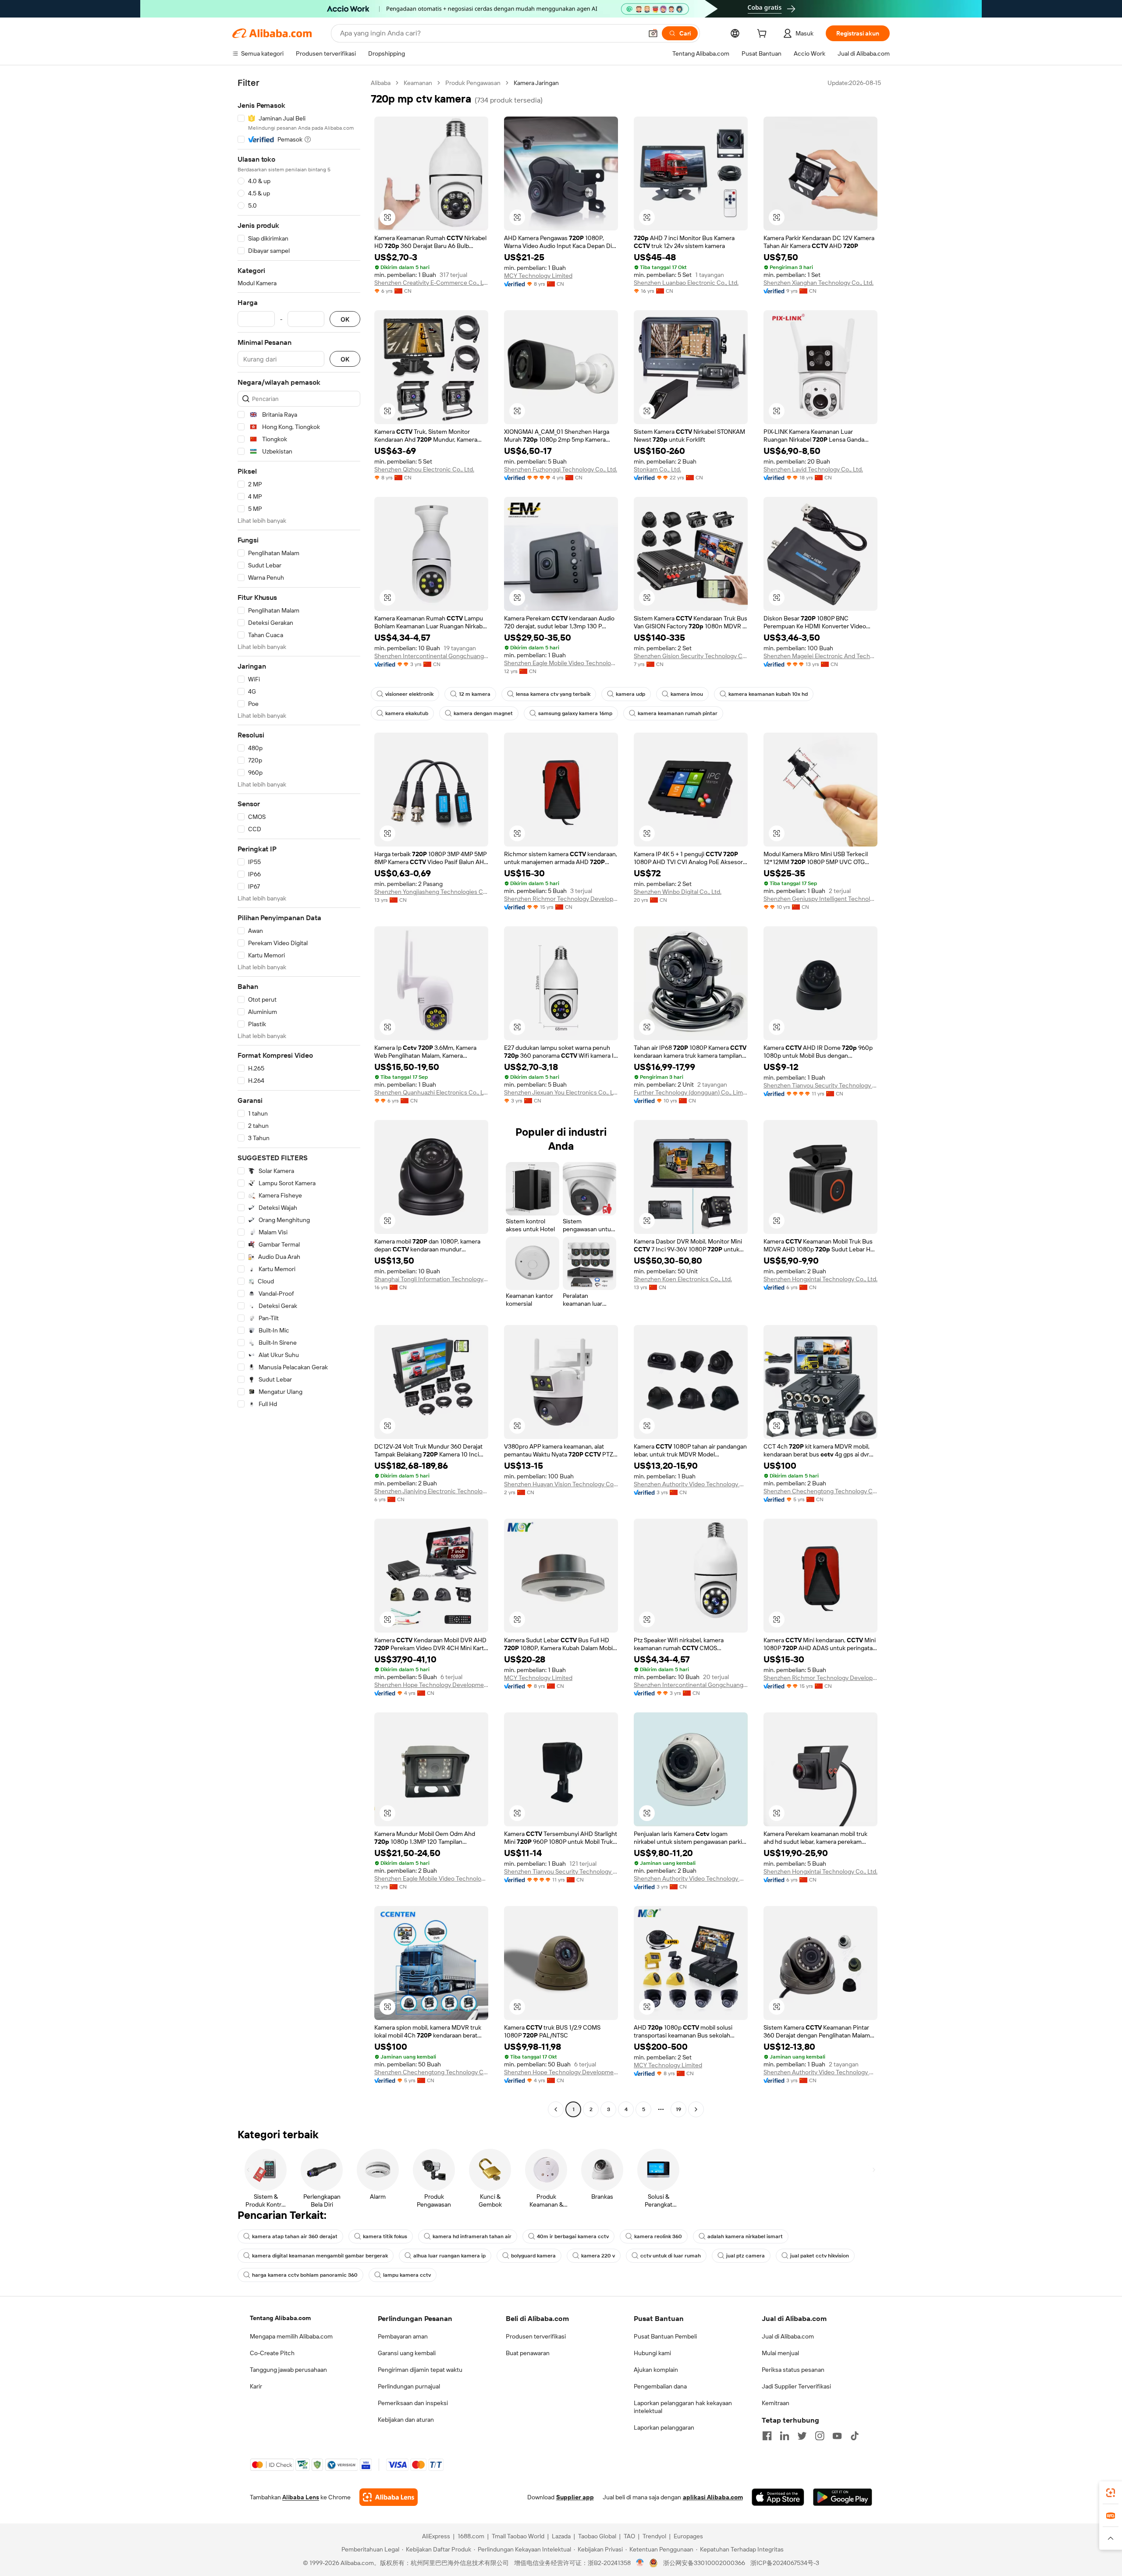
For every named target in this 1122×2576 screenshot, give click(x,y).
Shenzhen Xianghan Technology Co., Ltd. (818, 283)
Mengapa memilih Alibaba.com (291, 2336)
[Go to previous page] (556, 2109)
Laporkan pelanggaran (664, 2427)
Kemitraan (776, 2403)
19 (678, 2109)
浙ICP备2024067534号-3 (785, 2563)
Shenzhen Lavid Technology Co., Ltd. (813, 469)
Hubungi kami (652, 2353)
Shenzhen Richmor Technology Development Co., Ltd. (561, 899)
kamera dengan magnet (483, 713)
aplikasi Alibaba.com (713, 2497)
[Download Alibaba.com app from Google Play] (843, 2497)
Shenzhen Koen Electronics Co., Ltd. (683, 1279)
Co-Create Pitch (272, 2353)
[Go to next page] (696, 2109)
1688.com (471, 2536)
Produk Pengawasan (473, 83)
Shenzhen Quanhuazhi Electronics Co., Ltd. (431, 1092)
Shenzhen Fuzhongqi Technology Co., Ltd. (561, 469)
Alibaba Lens (301, 2497)
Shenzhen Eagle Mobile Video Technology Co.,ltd (561, 663)
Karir (256, 2386)
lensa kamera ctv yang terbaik (553, 694)
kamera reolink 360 (658, 2236)
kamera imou (687, 694)
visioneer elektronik (409, 694)
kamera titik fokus (385, 2236)
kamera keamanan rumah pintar (678, 713)
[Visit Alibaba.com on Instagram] (820, 2436)
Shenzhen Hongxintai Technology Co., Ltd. (820, 1279)
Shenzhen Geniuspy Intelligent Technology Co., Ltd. (820, 899)
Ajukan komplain (656, 2370)
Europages (688, 2536)
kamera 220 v (598, 2256)
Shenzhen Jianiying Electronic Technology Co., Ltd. (431, 1491)
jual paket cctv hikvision (820, 2256)
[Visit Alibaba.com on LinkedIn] (785, 2436)
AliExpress (436, 2536)
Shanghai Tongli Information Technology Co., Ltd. (431, 1279)
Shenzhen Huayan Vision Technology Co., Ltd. (561, 1484)
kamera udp (630, 694)
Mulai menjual (780, 2353)
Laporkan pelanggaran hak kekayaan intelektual (683, 2407)
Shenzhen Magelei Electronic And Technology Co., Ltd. (820, 656)
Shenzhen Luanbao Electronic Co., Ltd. (686, 283)
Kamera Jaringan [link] (536, 83)
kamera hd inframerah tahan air (472, 2236)
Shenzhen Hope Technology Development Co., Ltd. (431, 1685)
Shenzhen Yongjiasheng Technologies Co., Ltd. (431, 892)
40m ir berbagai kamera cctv (573, 2236)
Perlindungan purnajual (409, 2386)
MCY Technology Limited (538, 276)
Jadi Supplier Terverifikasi (796, 2386)
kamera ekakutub (407, 713)
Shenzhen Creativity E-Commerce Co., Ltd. (431, 283)
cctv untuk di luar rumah (671, 2256)
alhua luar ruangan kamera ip (449, 2256)
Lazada (561, 2536)
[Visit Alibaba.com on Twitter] (802, 2436)
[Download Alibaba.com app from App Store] (778, 2497)
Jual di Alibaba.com (788, 2336)
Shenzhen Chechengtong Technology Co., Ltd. (820, 1491)
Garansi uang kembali (407, 2353)
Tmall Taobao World (518, 2536)
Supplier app (575, 2497)
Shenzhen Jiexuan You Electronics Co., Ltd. (561, 1092)
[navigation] (299, 1097)
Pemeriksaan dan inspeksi (413, 2403)
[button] (653, 33)
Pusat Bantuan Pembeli (665, 2336)
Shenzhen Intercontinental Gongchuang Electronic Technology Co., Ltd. (431, 656)
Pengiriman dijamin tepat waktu (420, 2370)
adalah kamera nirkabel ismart (745, 2236)
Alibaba (381, 83)
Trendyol (654, 2536)
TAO (629, 2536)
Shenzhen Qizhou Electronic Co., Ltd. (424, 469)
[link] (1111, 2493)
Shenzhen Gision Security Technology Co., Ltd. (691, 656)
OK (345, 319)
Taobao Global (597, 2536)
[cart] (763, 35)
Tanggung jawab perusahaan (288, 2370)
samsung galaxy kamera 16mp (575, 713)
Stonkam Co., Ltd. (657, 469)
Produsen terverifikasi (536, 2336)
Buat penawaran (528, 2353)
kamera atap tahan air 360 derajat (295, 2236)
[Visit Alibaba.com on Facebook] (767, 2436)
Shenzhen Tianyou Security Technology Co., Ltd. (820, 1085)
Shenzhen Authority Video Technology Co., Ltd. (691, 1484)
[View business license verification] (640, 2563)
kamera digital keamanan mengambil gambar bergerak (320, 2256)
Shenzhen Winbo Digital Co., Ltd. (678, 892)
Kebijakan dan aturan (406, 2420)
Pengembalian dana (660, 2386)
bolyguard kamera (533, 2256)
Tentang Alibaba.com (280, 2318)
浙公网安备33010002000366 (704, 2563)
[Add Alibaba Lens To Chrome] (389, 2497)
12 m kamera (475, 694)
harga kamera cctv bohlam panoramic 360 (305, 2275)
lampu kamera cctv (407, 2275)
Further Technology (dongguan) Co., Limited (691, 1092)
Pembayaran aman (403, 2336)
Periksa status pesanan (793, 2370)
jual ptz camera (746, 2256)
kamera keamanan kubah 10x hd (768, 694)
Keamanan (418, 83)
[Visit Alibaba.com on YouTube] (837, 2436)
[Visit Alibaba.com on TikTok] (855, 2436)
